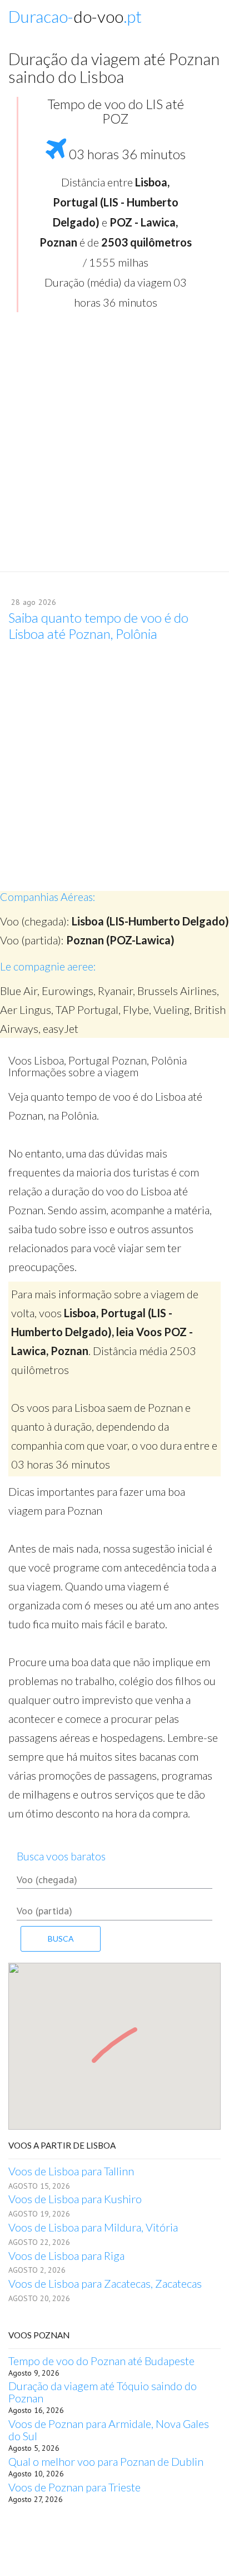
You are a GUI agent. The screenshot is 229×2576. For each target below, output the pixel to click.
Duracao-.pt (75, 16)
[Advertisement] (114, 446)
